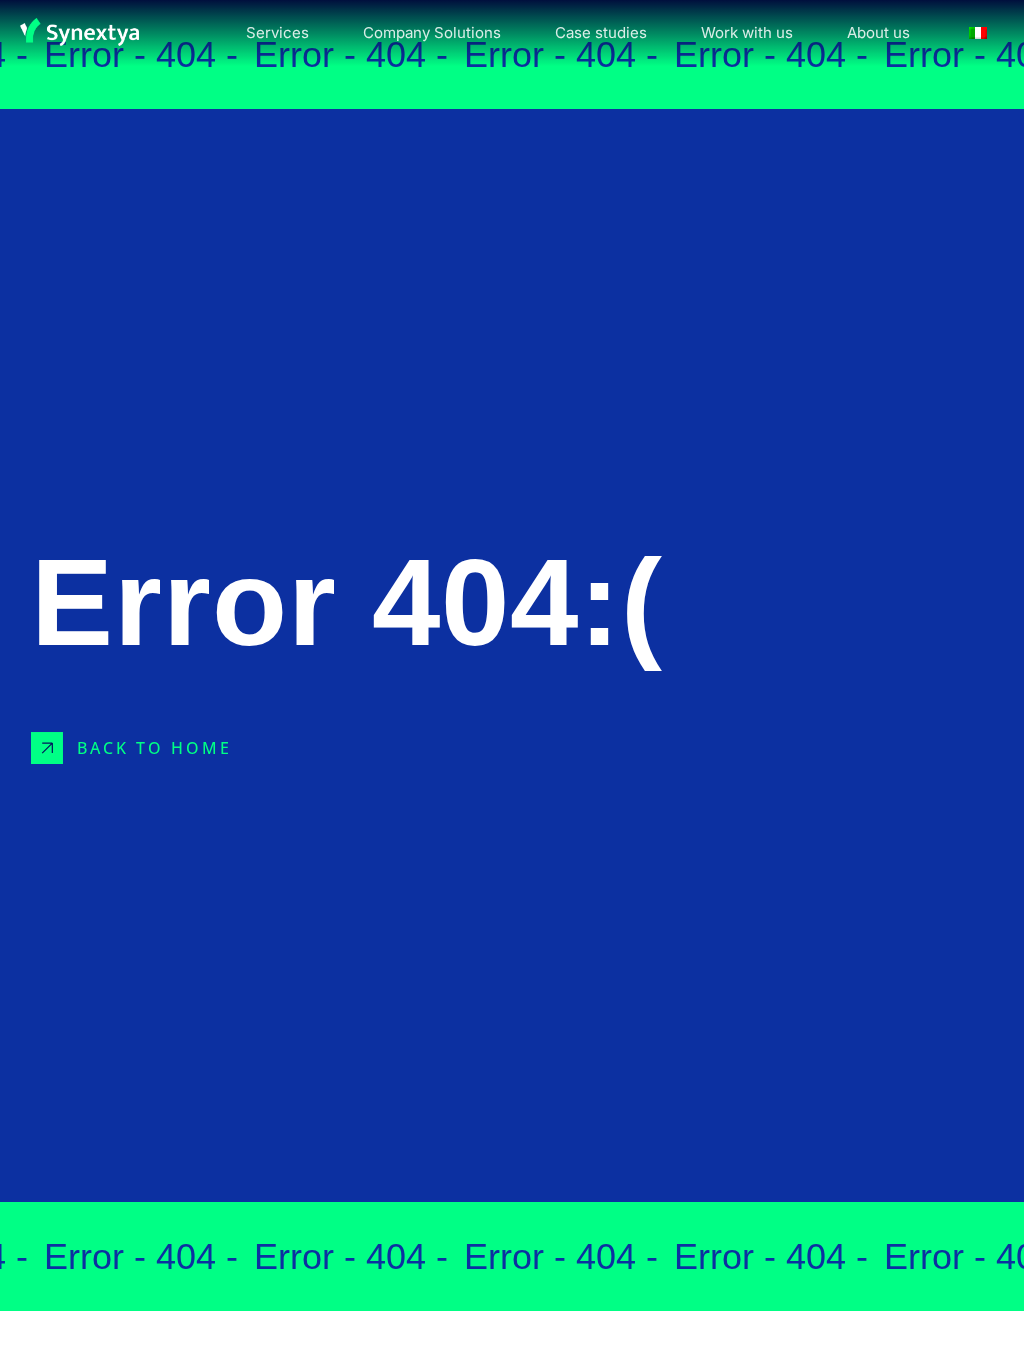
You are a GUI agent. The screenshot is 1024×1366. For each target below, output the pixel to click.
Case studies (601, 32)
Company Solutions (432, 32)
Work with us (747, 32)
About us (878, 32)
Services (277, 32)
